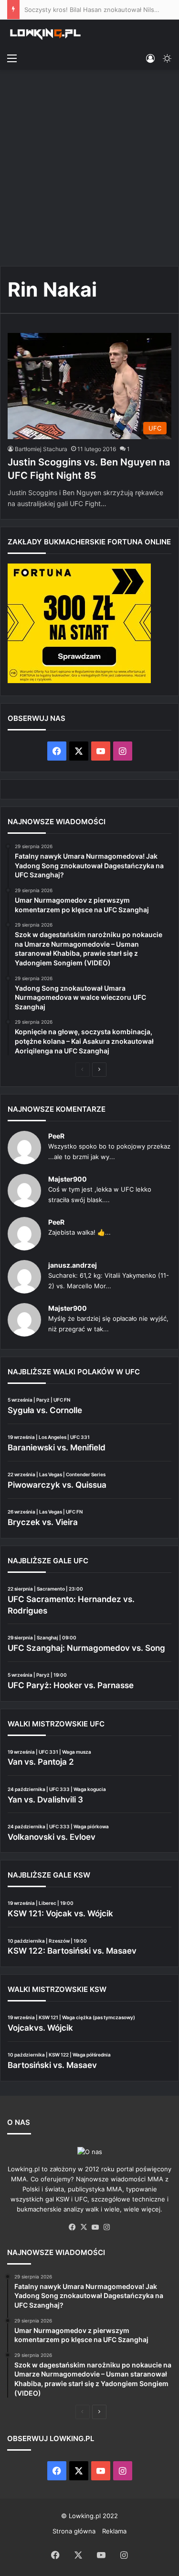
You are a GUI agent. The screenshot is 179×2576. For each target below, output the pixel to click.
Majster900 (68, 1179)
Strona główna (74, 2531)
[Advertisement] (89, 169)
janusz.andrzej (73, 1265)
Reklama (114, 2531)
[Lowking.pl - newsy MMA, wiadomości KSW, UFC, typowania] (45, 34)
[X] (84, 2227)
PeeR (56, 1136)
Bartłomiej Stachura (41, 449)
